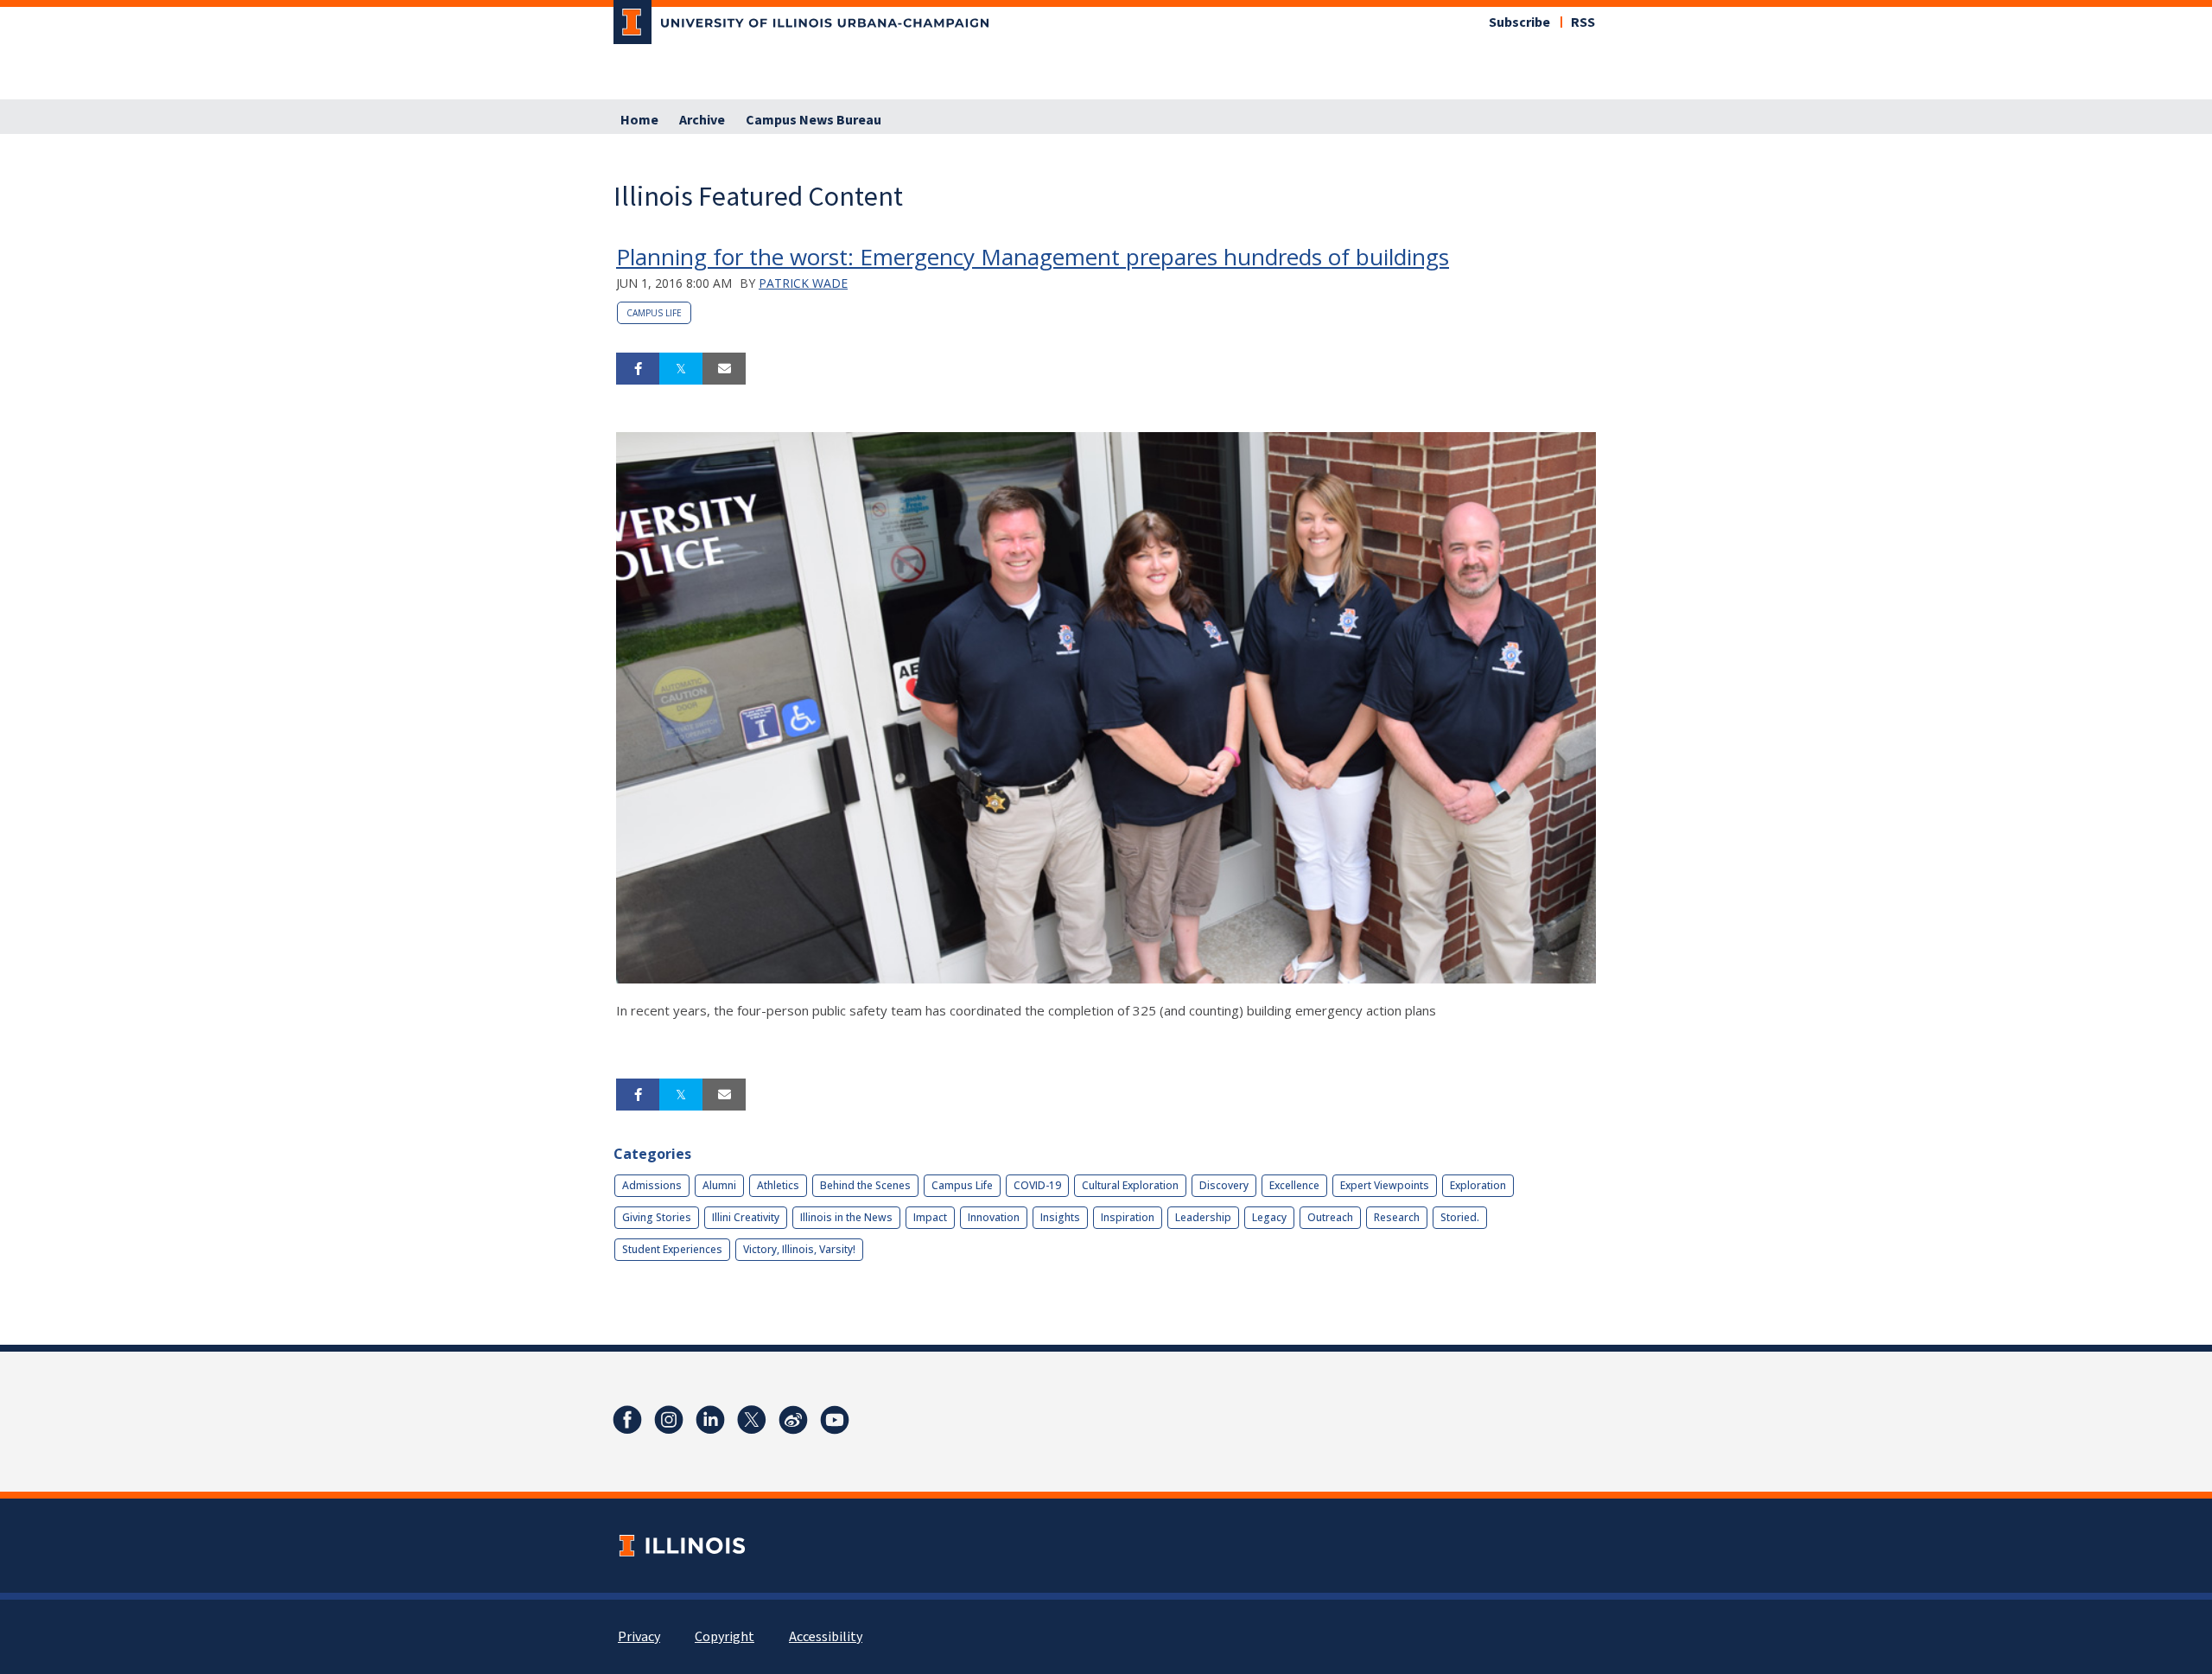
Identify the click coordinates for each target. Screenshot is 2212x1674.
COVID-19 (1037, 1185)
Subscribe (1519, 22)
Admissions (652, 1185)
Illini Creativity (746, 1217)
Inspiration (1128, 1217)
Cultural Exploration (1130, 1185)
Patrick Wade (803, 283)
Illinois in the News (846, 1217)
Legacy (1269, 1217)
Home (639, 120)
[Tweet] (681, 369)
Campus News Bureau (814, 120)
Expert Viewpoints (1385, 1185)
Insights (1060, 1217)
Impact (930, 1217)
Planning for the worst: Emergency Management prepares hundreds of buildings (1033, 257)
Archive (702, 120)
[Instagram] (669, 1420)
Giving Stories (657, 1217)
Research (1397, 1217)
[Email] (724, 369)
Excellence (1294, 1185)
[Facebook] (627, 1420)
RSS (1583, 22)
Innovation (994, 1217)
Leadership (1203, 1217)
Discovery (1224, 1185)
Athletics (778, 1185)
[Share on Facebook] (638, 369)
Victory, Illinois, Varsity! (799, 1249)
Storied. (1460, 1217)
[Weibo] (793, 1420)
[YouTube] (835, 1420)
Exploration (1478, 1185)
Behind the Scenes (865, 1185)
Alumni (719, 1185)
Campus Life (654, 313)
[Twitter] (752, 1420)
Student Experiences (672, 1249)
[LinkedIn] (710, 1420)
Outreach (1330, 1217)
